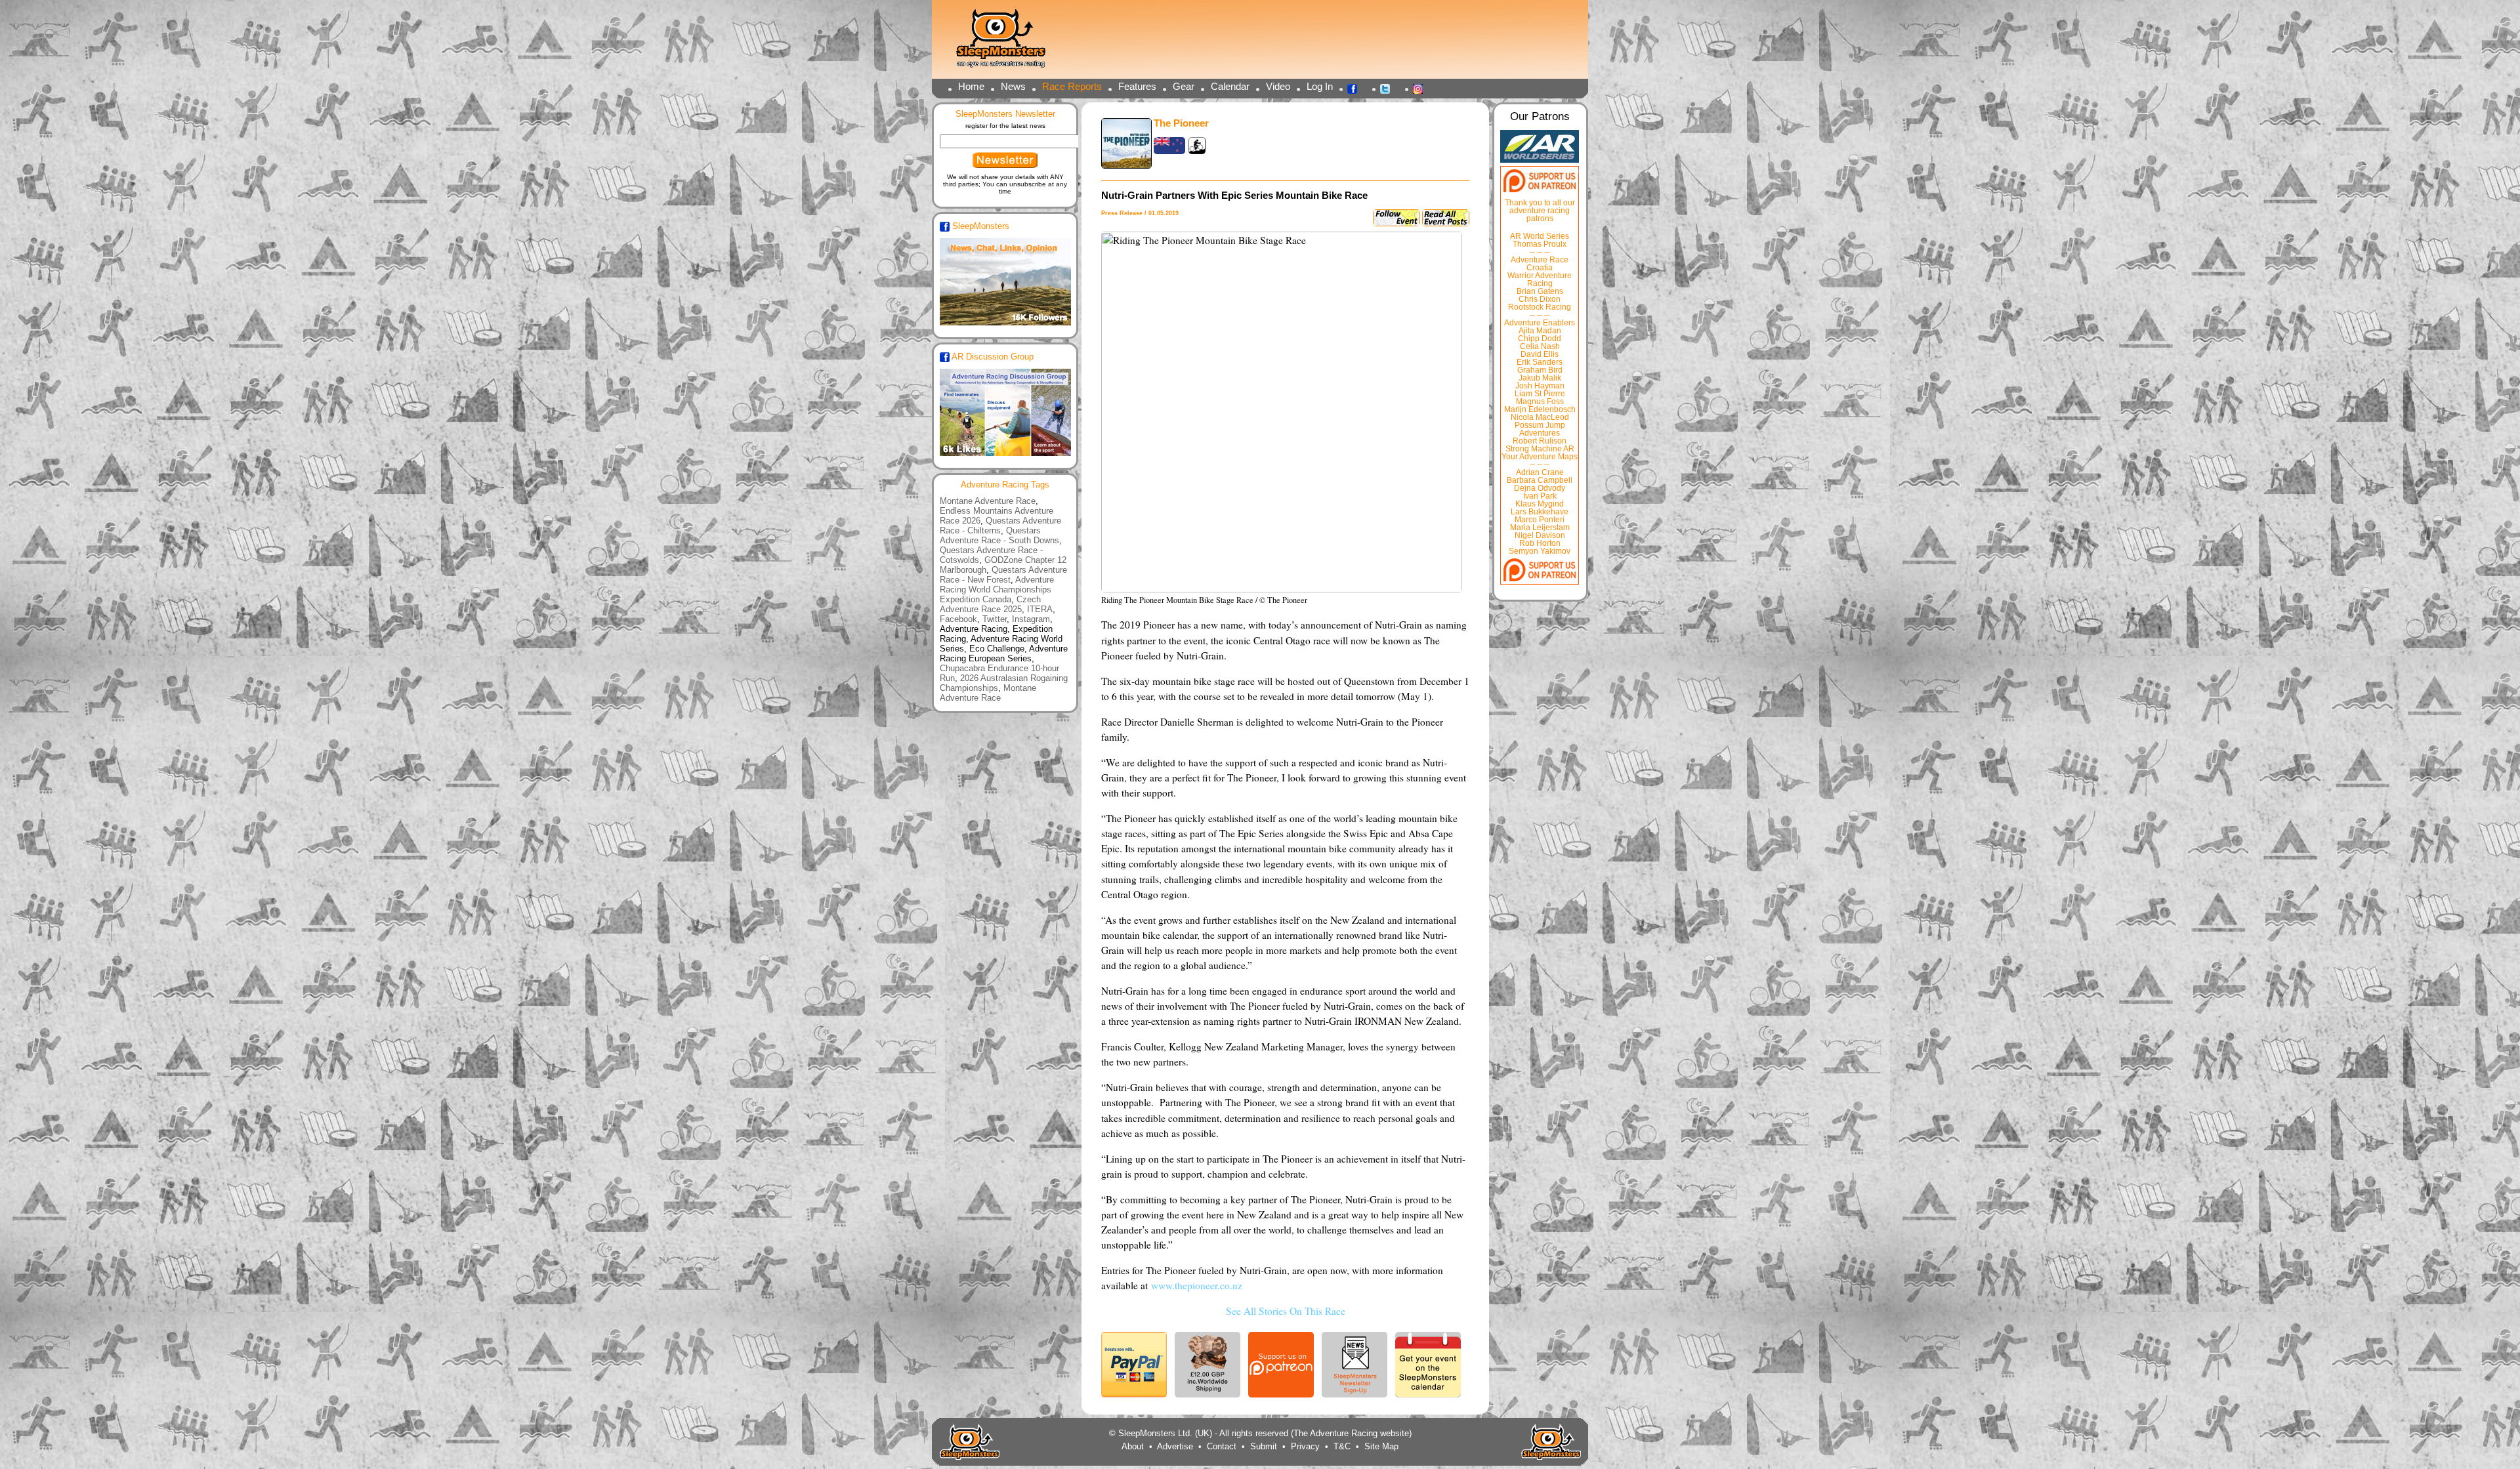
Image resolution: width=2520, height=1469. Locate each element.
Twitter (1389, 88)
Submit (1264, 1446)
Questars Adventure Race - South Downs (999, 535)
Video (1278, 86)
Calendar (1230, 86)
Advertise (1175, 1446)
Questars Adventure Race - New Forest (1003, 575)
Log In (1320, 86)
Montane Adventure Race (988, 501)
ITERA (1040, 609)
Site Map (1381, 1446)
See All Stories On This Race (1286, 1311)
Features (1137, 86)
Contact (1222, 1446)
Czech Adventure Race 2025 (990, 604)
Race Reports (1072, 86)
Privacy (1305, 1446)
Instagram (1421, 88)
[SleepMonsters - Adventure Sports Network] (1007, 43)
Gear (1184, 86)
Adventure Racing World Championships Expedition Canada (997, 590)
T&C (1342, 1446)
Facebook (1356, 88)
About (1133, 1446)
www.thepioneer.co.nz (1197, 1285)
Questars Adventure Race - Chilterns (1000, 526)
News (1013, 86)
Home (971, 86)
